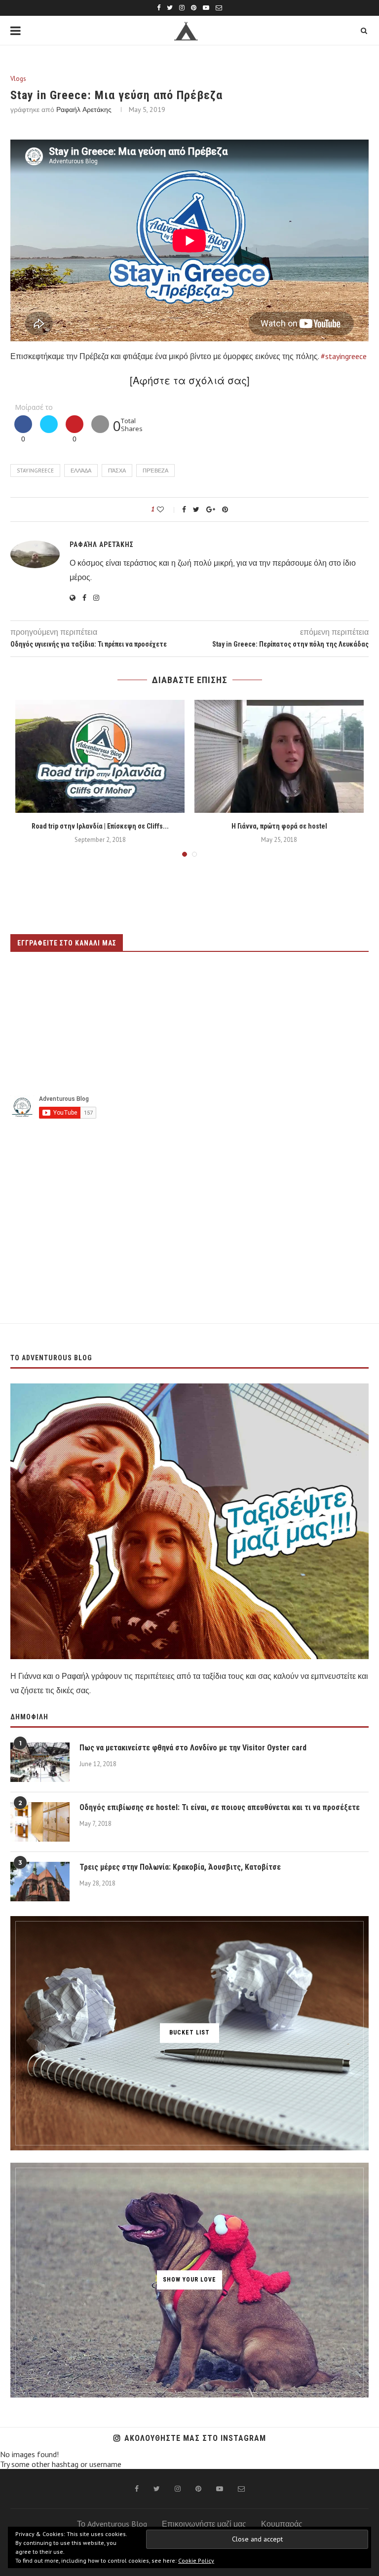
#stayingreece (344, 356)
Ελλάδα (81, 471)
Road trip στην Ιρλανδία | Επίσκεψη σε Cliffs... (100, 826)
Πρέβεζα (155, 471)
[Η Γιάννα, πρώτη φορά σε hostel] (279, 756)
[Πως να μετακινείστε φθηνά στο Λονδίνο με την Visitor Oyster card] (40, 1762)
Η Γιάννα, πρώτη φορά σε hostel (279, 826)
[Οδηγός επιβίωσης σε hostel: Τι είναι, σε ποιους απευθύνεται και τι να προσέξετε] (40, 1822)
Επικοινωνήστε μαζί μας (204, 2524)
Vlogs (18, 79)
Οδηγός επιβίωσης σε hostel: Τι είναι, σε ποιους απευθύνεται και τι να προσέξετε (220, 1807)
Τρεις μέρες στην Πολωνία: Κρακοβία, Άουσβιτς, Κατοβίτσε (180, 1867)
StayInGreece (35, 471)
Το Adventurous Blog (112, 2524)
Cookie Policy (196, 2560)
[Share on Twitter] (49, 430)
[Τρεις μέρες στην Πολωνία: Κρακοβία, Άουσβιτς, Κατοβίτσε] (40, 1882)
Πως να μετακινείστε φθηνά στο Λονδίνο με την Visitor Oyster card (193, 1748)
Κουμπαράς (282, 2524)
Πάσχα (117, 471)
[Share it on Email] (100, 430)
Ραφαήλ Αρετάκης (84, 109)
